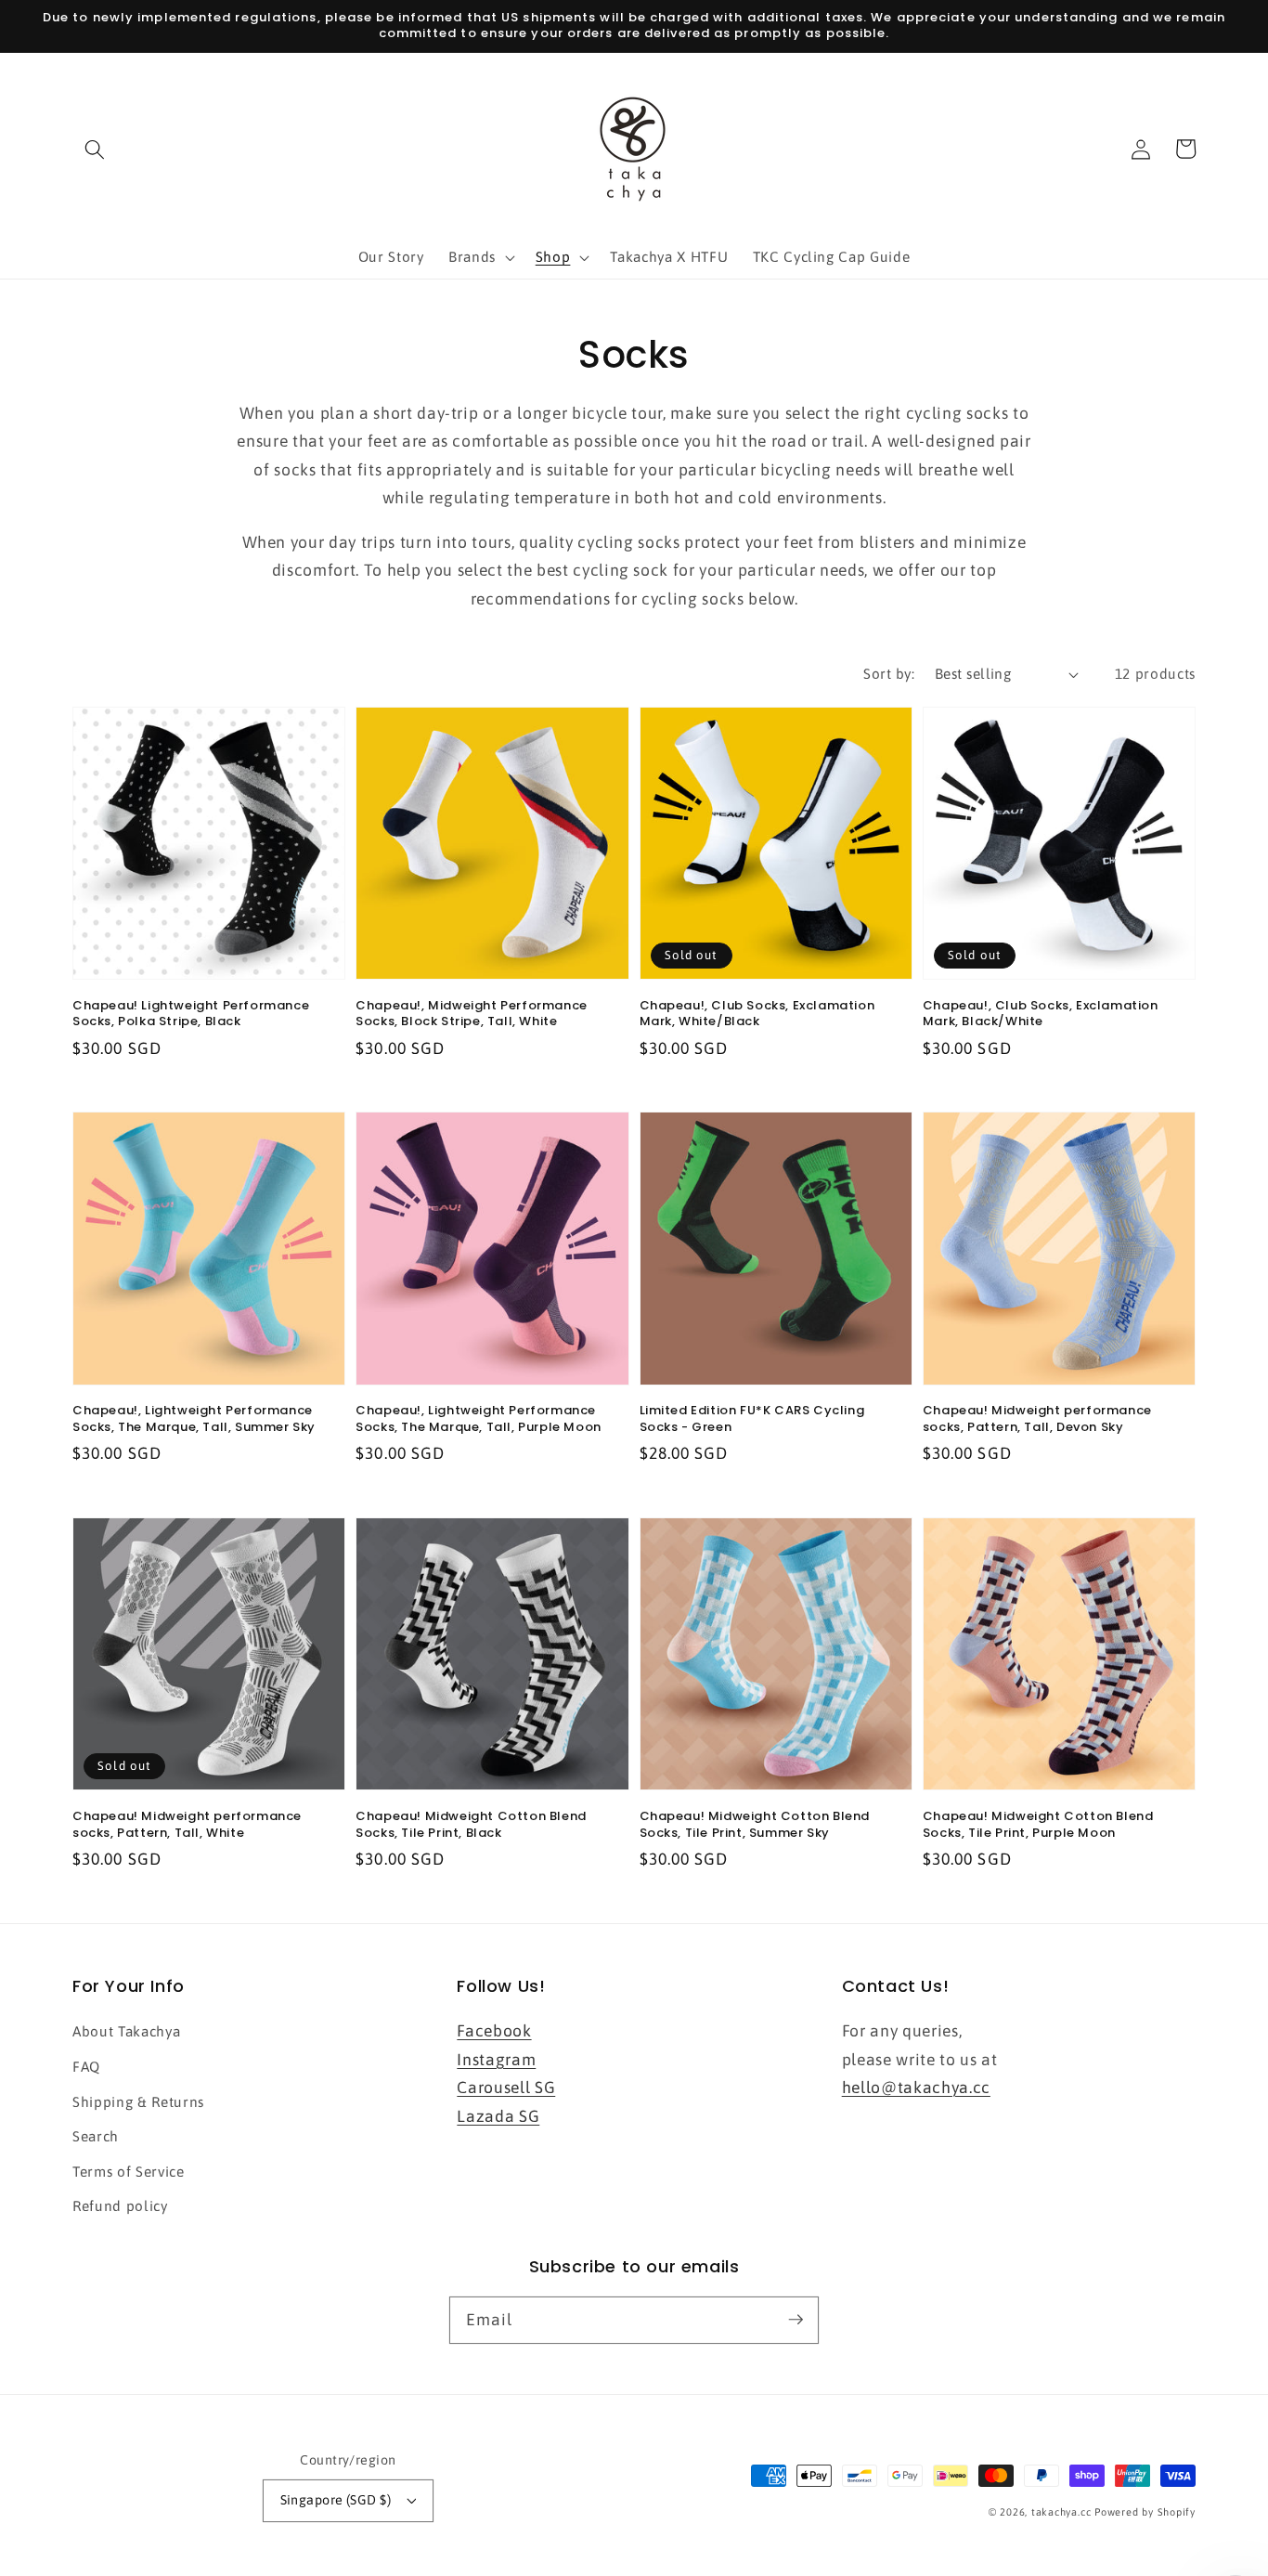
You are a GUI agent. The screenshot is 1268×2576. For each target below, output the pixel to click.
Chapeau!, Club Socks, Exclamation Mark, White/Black (757, 1014)
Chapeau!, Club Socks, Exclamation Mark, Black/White (1041, 1014)
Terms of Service (129, 2172)
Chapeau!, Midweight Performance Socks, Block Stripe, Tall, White (472, 1014)
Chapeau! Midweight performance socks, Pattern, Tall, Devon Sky (1037, 1418)
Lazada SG (498, 2116)
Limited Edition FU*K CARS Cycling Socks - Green (752, 1418)
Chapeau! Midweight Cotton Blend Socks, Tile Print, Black (471, 1824)
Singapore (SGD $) (336, 2500)
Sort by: (889, 674)
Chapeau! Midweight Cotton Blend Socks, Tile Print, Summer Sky (755, 1824)
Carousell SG (506, 2088)
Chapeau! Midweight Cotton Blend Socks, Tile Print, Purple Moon (1038, 1824)
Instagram (496, 2060)
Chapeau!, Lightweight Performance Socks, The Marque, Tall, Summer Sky (194, 1418)
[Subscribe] (796, 2320)
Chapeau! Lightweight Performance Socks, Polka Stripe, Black (191, 1014)
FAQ (86, 2067)
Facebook (494, 2031)
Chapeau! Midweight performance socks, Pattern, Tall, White (187, 1824)
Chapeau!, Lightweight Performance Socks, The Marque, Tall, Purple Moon (479, 1418)
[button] (95, 149)
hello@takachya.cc (916, 2088)
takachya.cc (1061, 2512)
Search (96, 2136)
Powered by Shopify (1145, 2512)
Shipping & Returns (138, 2102)
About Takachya (126, 2031)
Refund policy (120, 2206)
